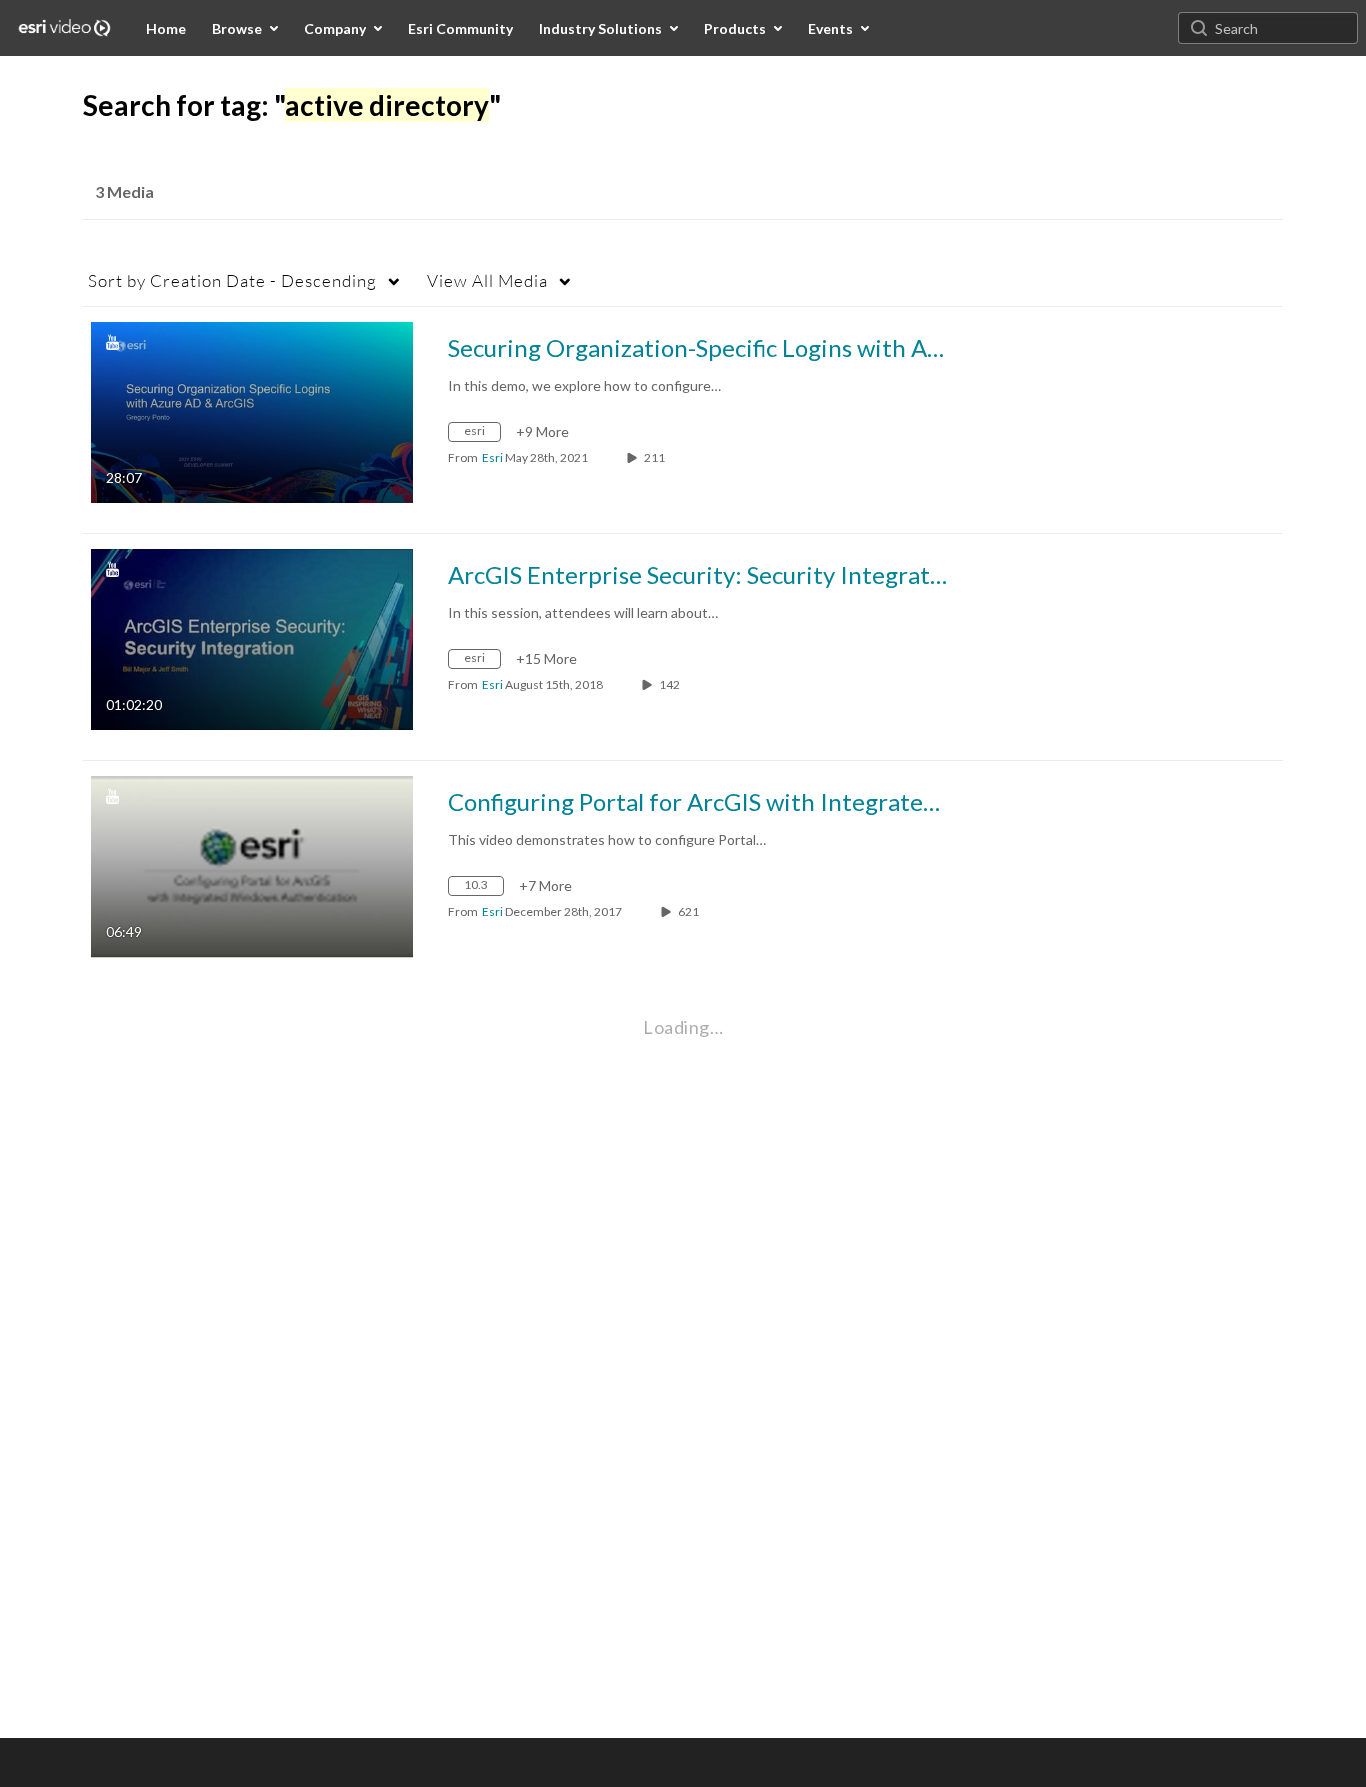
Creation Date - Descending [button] (232, 280)
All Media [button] (487, 280)
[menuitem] (166, 28)
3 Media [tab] (124, 191)
